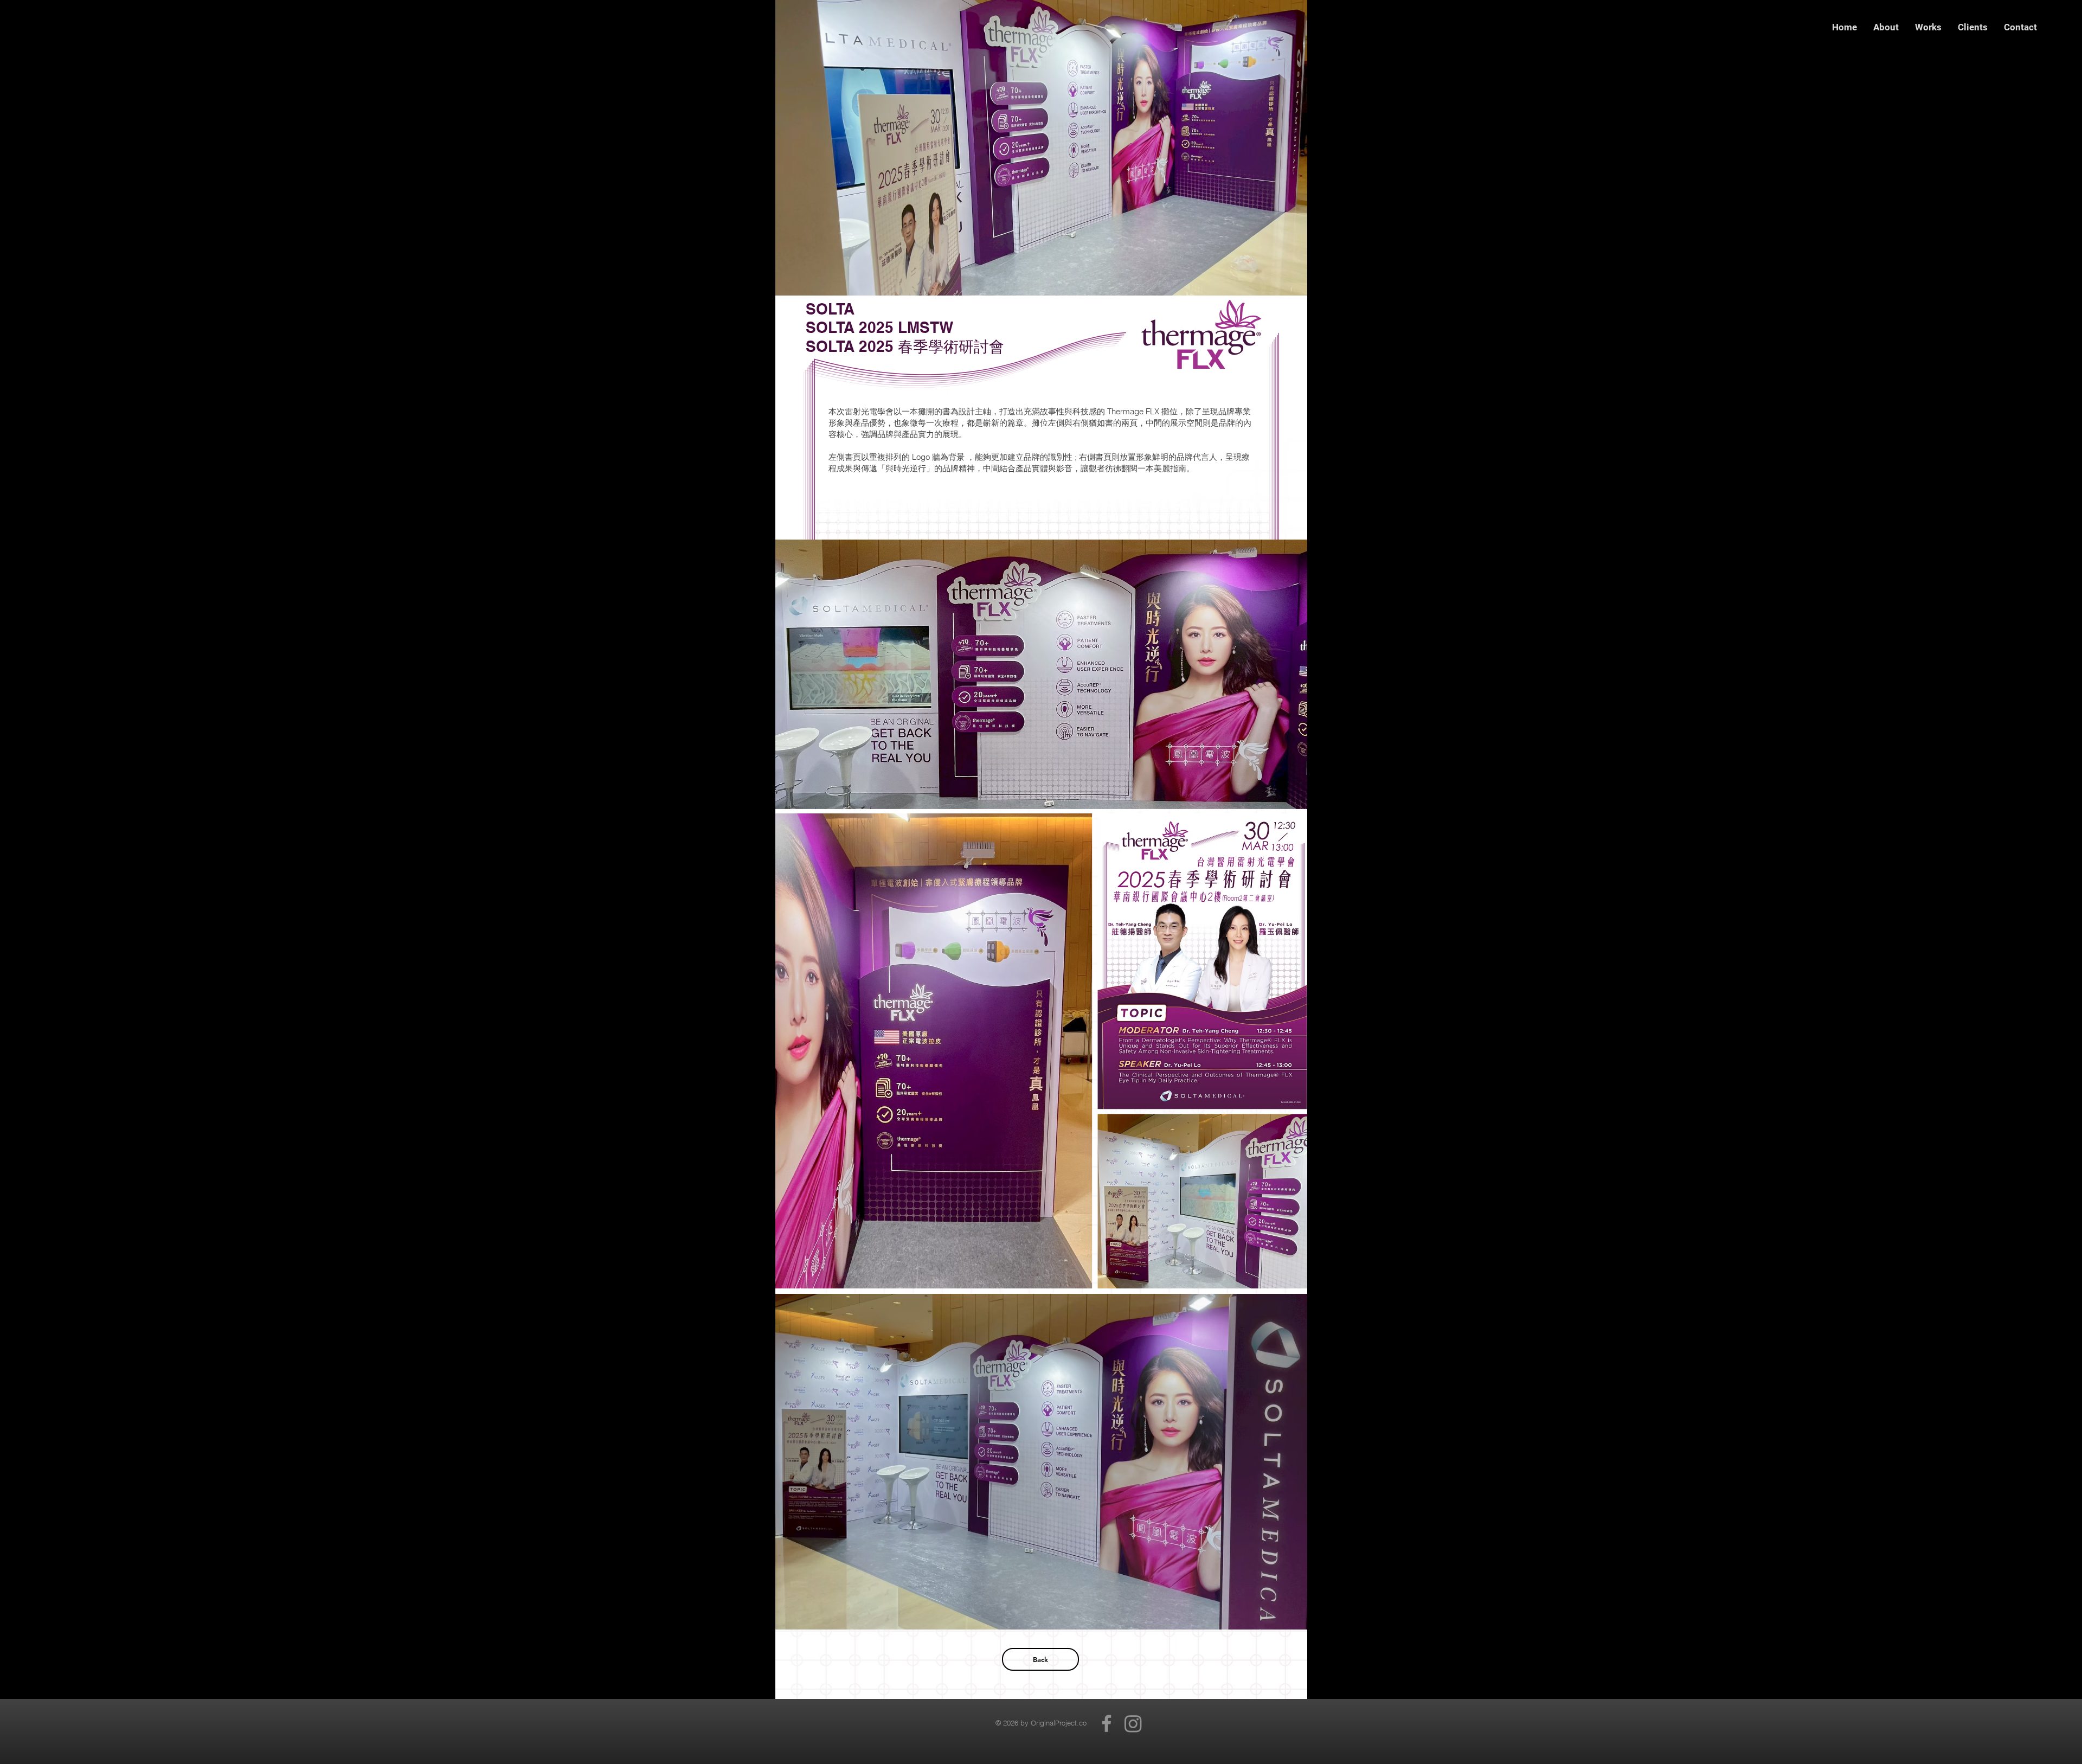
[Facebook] (1107, 1723)
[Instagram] (1133, 1723)
